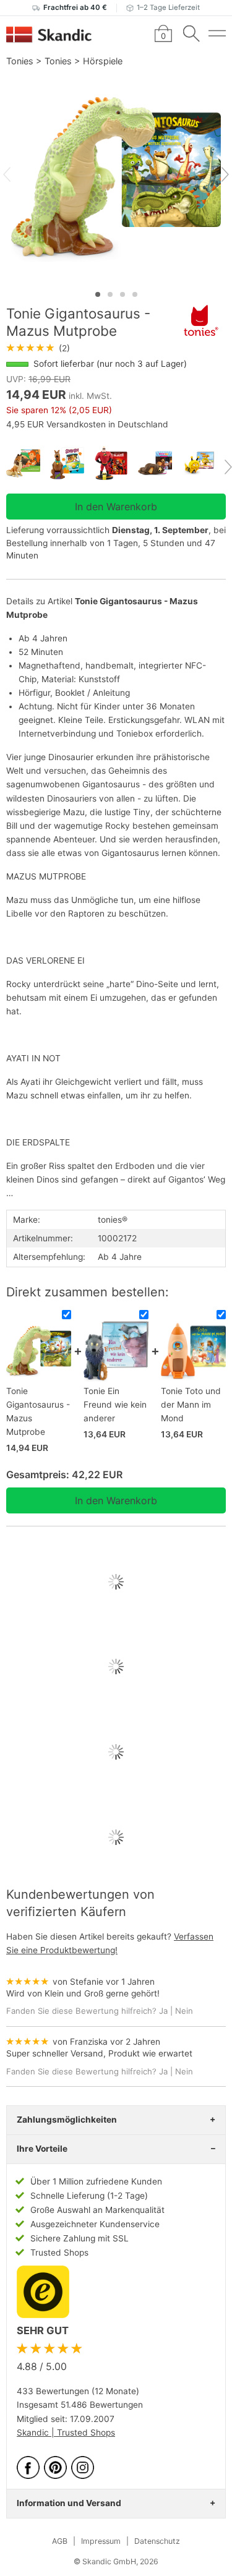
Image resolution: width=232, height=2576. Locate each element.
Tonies (20, 61)
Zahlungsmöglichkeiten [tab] (67, 2120)
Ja (163, 2011)
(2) (38, 348)
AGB (60, 2541)
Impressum (101, 2541)
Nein (184, 2011)
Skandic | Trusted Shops (66, 2433)
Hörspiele (103, 61)
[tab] (98, 294)
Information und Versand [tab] (69, 2503)
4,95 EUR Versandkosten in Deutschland (87, 424)
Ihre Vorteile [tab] (42, 2149)
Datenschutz (157, 2541)
